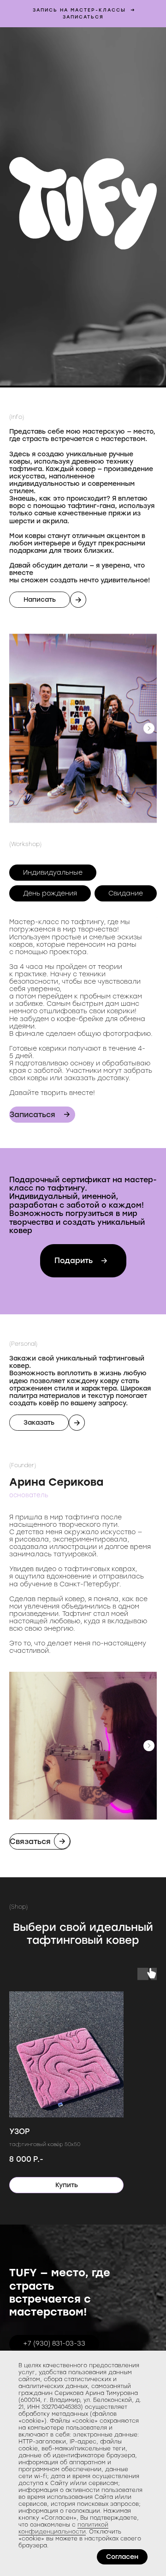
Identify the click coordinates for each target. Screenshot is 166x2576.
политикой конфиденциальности (63, 2528)
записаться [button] (83, 17)
